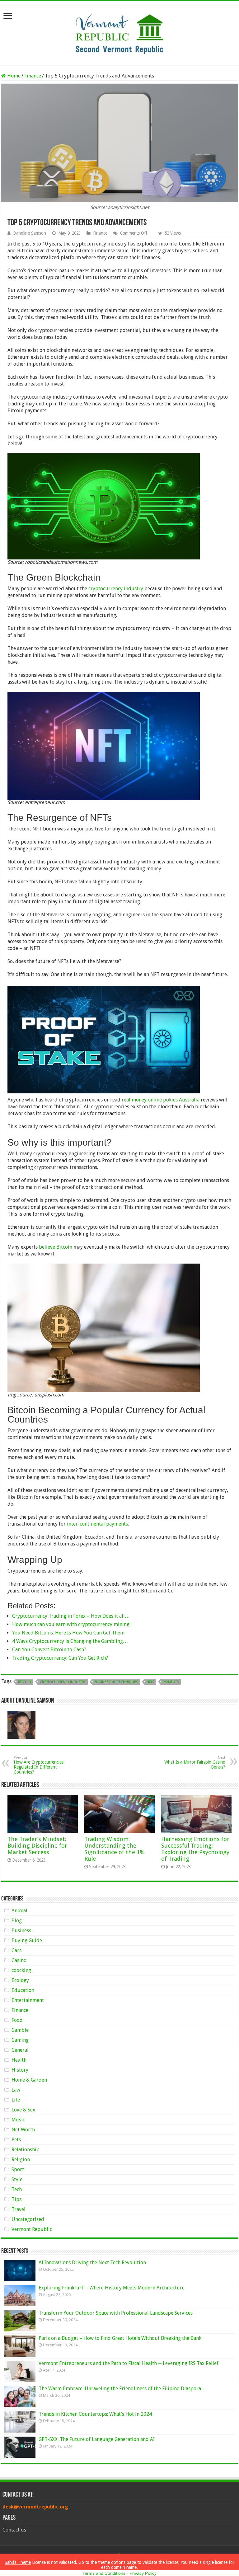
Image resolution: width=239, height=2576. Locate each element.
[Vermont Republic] (119, 32)
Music (18, 2120)
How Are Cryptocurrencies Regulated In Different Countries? (39, 1765)
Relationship (26, 2150)
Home (13, 76)
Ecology (20, 1980)
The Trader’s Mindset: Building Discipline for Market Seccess (37, 1846)
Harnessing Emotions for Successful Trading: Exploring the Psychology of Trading (195, 1849)
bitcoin (25, 1682)
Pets (16, 2140)
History (20, 2070)
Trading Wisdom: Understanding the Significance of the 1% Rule (115, 1849)
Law (16, 2090)
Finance (33, 76)
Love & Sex (23, 2110)
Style (17, 2179)
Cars (16, 1950)
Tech (17, 2189)
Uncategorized (28, 2219)
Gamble (20, 2030)
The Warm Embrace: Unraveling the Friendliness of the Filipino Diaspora (120, 2389)
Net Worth (23, 2130)
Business (21, 1931)
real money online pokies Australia (161, 1100)
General (20, 2050)
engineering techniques (116, 1682)
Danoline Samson (30, 233)
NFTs (150, 1682)
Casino (19, 1960)
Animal (19, 1911)
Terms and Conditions (104, 2573)
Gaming (20, 2040)
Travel (19, 2209)
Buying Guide (27, 1940)
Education (23, 1990)
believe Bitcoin (56, 1247)
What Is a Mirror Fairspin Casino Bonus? (195, 1763)
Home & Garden (29, 2080)
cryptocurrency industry (116, 589)
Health (19, 2060)
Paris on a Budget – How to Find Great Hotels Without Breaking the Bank (120, 2338)
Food (17, 2020)
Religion (21, 2160)
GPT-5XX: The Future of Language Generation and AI (97, 2439)
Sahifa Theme (18, 2562)
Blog (17, 1921)
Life (16, 2100)
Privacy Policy (143, 2573)
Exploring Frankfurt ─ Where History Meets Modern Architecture (112, 2288)
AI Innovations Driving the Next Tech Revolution (92, 2263)
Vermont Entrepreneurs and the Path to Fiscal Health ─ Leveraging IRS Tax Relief (129, 2363)
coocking (21, 1970)
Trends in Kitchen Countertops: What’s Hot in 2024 (95, 2414)
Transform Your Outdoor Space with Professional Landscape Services (116, 2313)
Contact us (14, 2530)
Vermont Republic (32, 2229)
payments (171, 1682)
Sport (18, 2169)
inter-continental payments (97, 1524)
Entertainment (28, 2000)
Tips (16, 2199)
